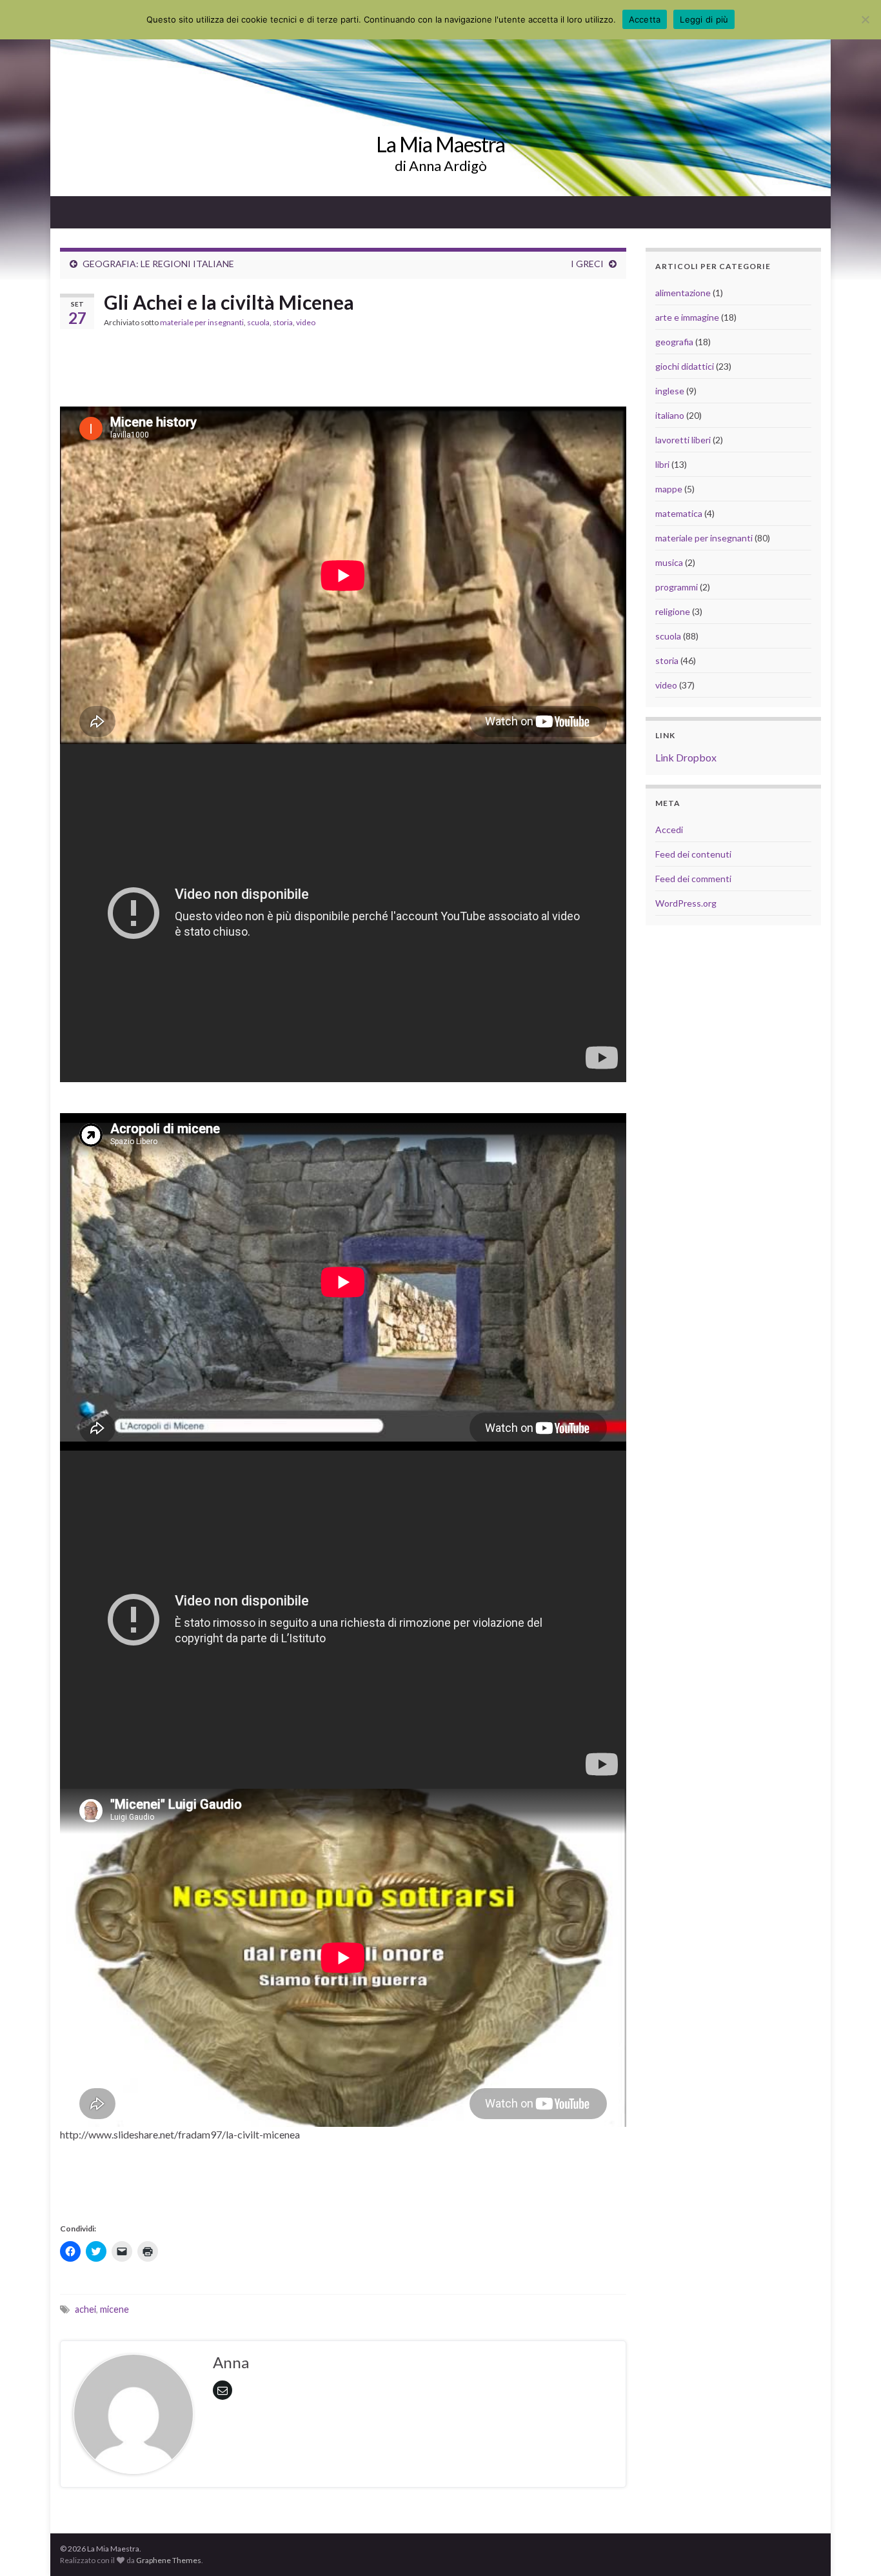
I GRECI (587, 264)
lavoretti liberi (683, 440)
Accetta (645, 19)
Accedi (669, 830)
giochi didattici (685, 366)
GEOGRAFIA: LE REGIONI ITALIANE (158, 264)
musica (669, 562)
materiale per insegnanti (202, 322)
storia (283, 322)
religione (673, 611)
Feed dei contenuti (693, 854)
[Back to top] (852, 2547)
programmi (677, 587)
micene (114, 2309)
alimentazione (683, 293)
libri (662, 464)
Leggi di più (704, 19)
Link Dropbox (686, 757)
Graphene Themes (169, 2560)
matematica (679, 513)
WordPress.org (686, 903)
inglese (670, 391)
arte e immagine (687, 317)
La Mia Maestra (440, 144)
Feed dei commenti (693, 879)
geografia (674, 342)
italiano (670, 415)
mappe (669, 489)
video (306, 322)
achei (85, 2309)
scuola (258, 322)
